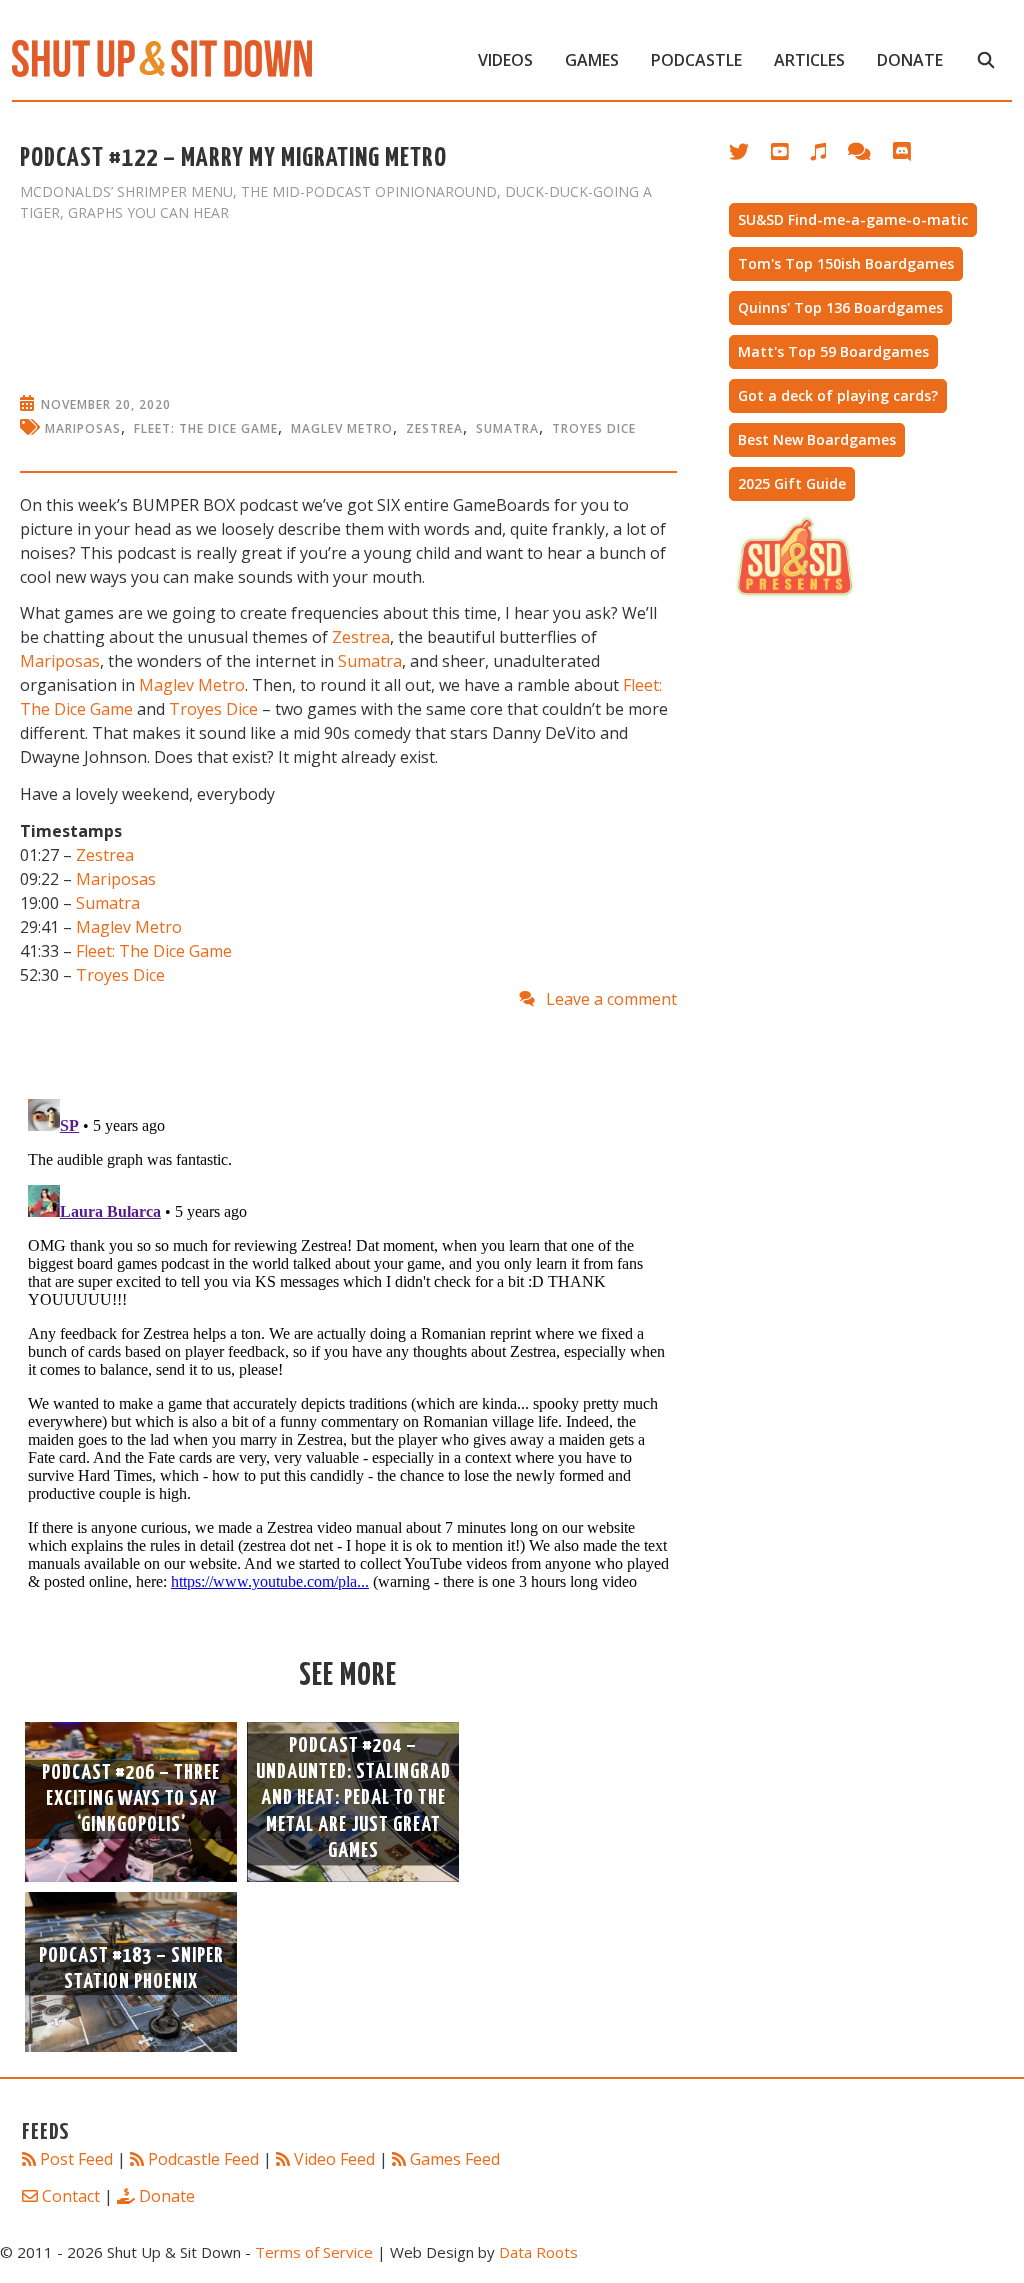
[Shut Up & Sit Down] (162, 57)
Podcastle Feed (203, 2159)
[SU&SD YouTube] (790, 155)
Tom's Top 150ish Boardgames (846, 263)
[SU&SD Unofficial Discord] (912, 155)
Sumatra (507, 428)
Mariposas (83, 428)
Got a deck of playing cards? (838, 395)
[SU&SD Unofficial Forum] (869, 155)
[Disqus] (348, 1341)
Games (592, 60)
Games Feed (455, 2159)
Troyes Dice (594, 428)
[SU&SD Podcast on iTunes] (828, 155)
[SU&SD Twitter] (750, 155)
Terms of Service (314, 2252)
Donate (910, 60)
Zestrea (434, 428)
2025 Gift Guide (792, 483)
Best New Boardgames (817, 439)
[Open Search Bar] (985, 60)
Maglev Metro (342, 428)
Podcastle (696, 60)
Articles (809, 60)
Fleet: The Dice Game (206, 428)
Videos (505, 60)
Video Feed (334, 2159)
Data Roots (538, 2252)
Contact (71, 2196)
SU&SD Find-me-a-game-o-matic (853, 219)
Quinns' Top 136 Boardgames (840, 307)
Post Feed (76, 2159)
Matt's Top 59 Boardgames (833, 351)
